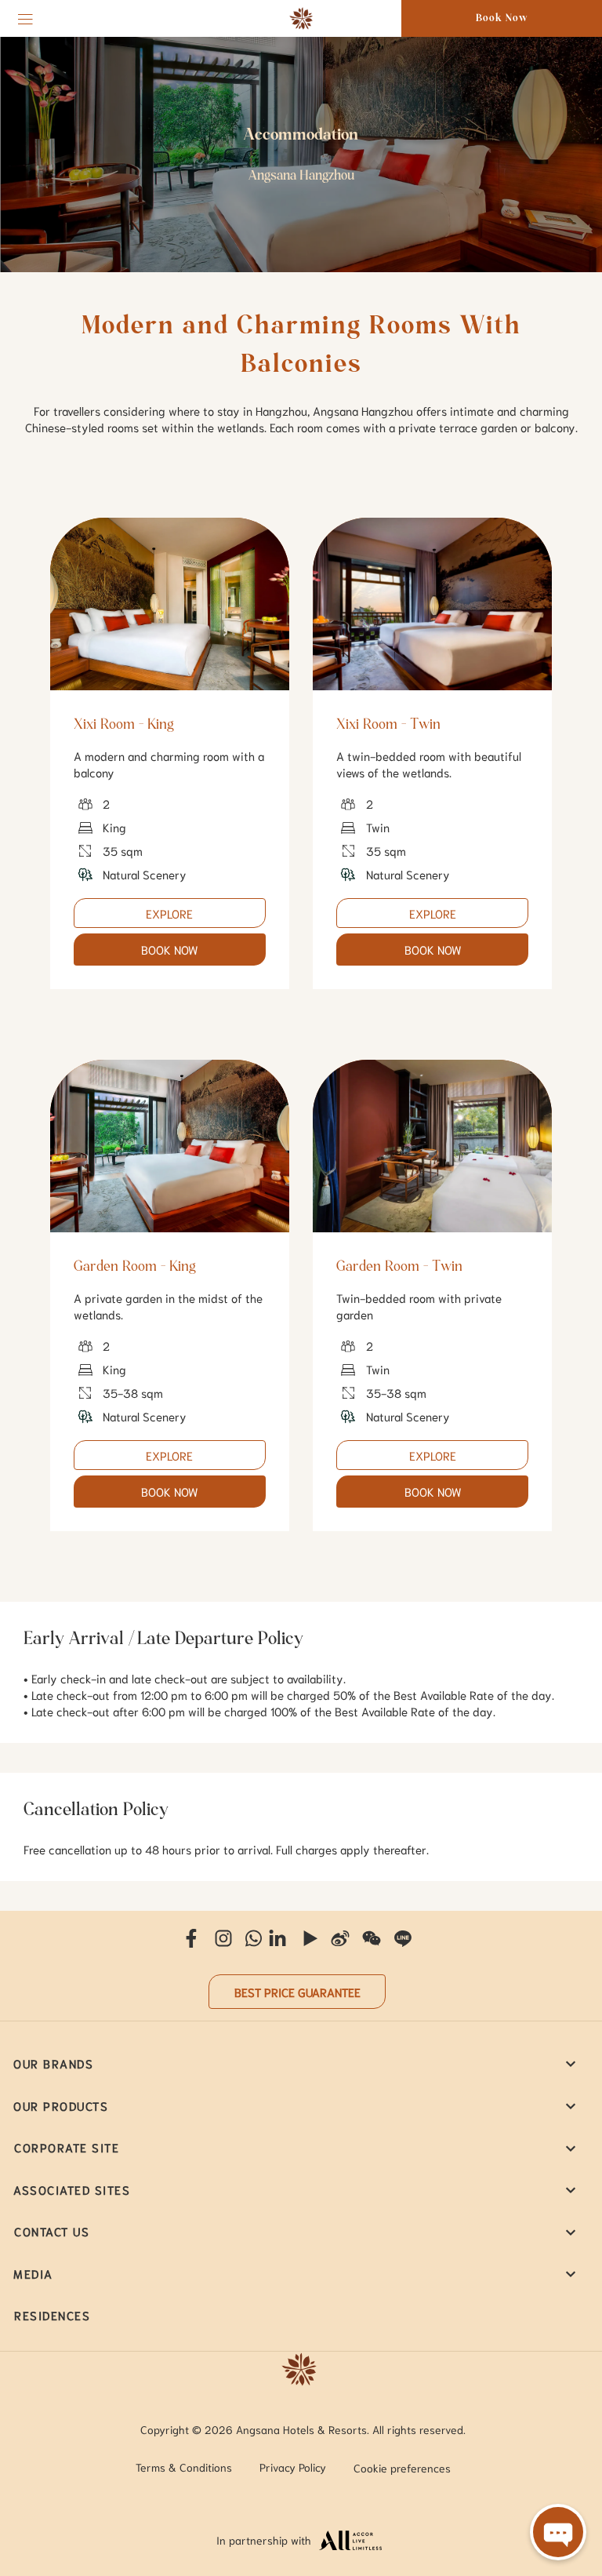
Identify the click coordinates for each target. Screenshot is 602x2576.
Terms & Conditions (184, 2467)
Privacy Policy (293, 2467)
